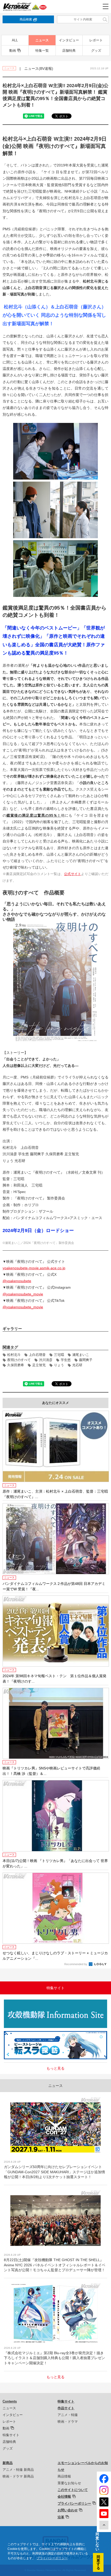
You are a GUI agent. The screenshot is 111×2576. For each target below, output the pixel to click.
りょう (59, 1365)
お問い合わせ (68, 2510)
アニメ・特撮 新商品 (18, 2470)
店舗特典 (69, 51)
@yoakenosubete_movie (23, 1294)
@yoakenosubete (17, 1281)
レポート (96, 40)
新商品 (8, 2463)
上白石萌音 (37, 1355)
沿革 (61, 2517)
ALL (15, 40)
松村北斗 (14, 1355)
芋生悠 (66, 1360)
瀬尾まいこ (81, 1355)
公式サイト (73, 874)
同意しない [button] (97, 2542)
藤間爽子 (86, 1360)
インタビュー (69, 40)
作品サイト (66, 2408)
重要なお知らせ (69, 2483)
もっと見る (55, 2068)
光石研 (77, 1365)
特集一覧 (42, 51)
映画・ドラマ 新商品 (18, 2476)
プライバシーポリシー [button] (52, 2558)
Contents (10, 2401)
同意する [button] (98, 2562)
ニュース (42, 40)
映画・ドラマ (68, 2422)
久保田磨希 (16, 1365)
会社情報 (64, 2497)
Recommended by (76, 1964)
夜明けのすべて (19, 1360)
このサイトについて (73, 2490)
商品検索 (26, 19)
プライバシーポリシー (74, 2503)
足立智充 (39, 1365)
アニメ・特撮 (68, 2415)
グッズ (96, 51)
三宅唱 (59, 1355)
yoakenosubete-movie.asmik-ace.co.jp (34, 1268)
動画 (13, 51)
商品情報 (64, 2476)
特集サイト (11, 2435)
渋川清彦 (46, 1360)
